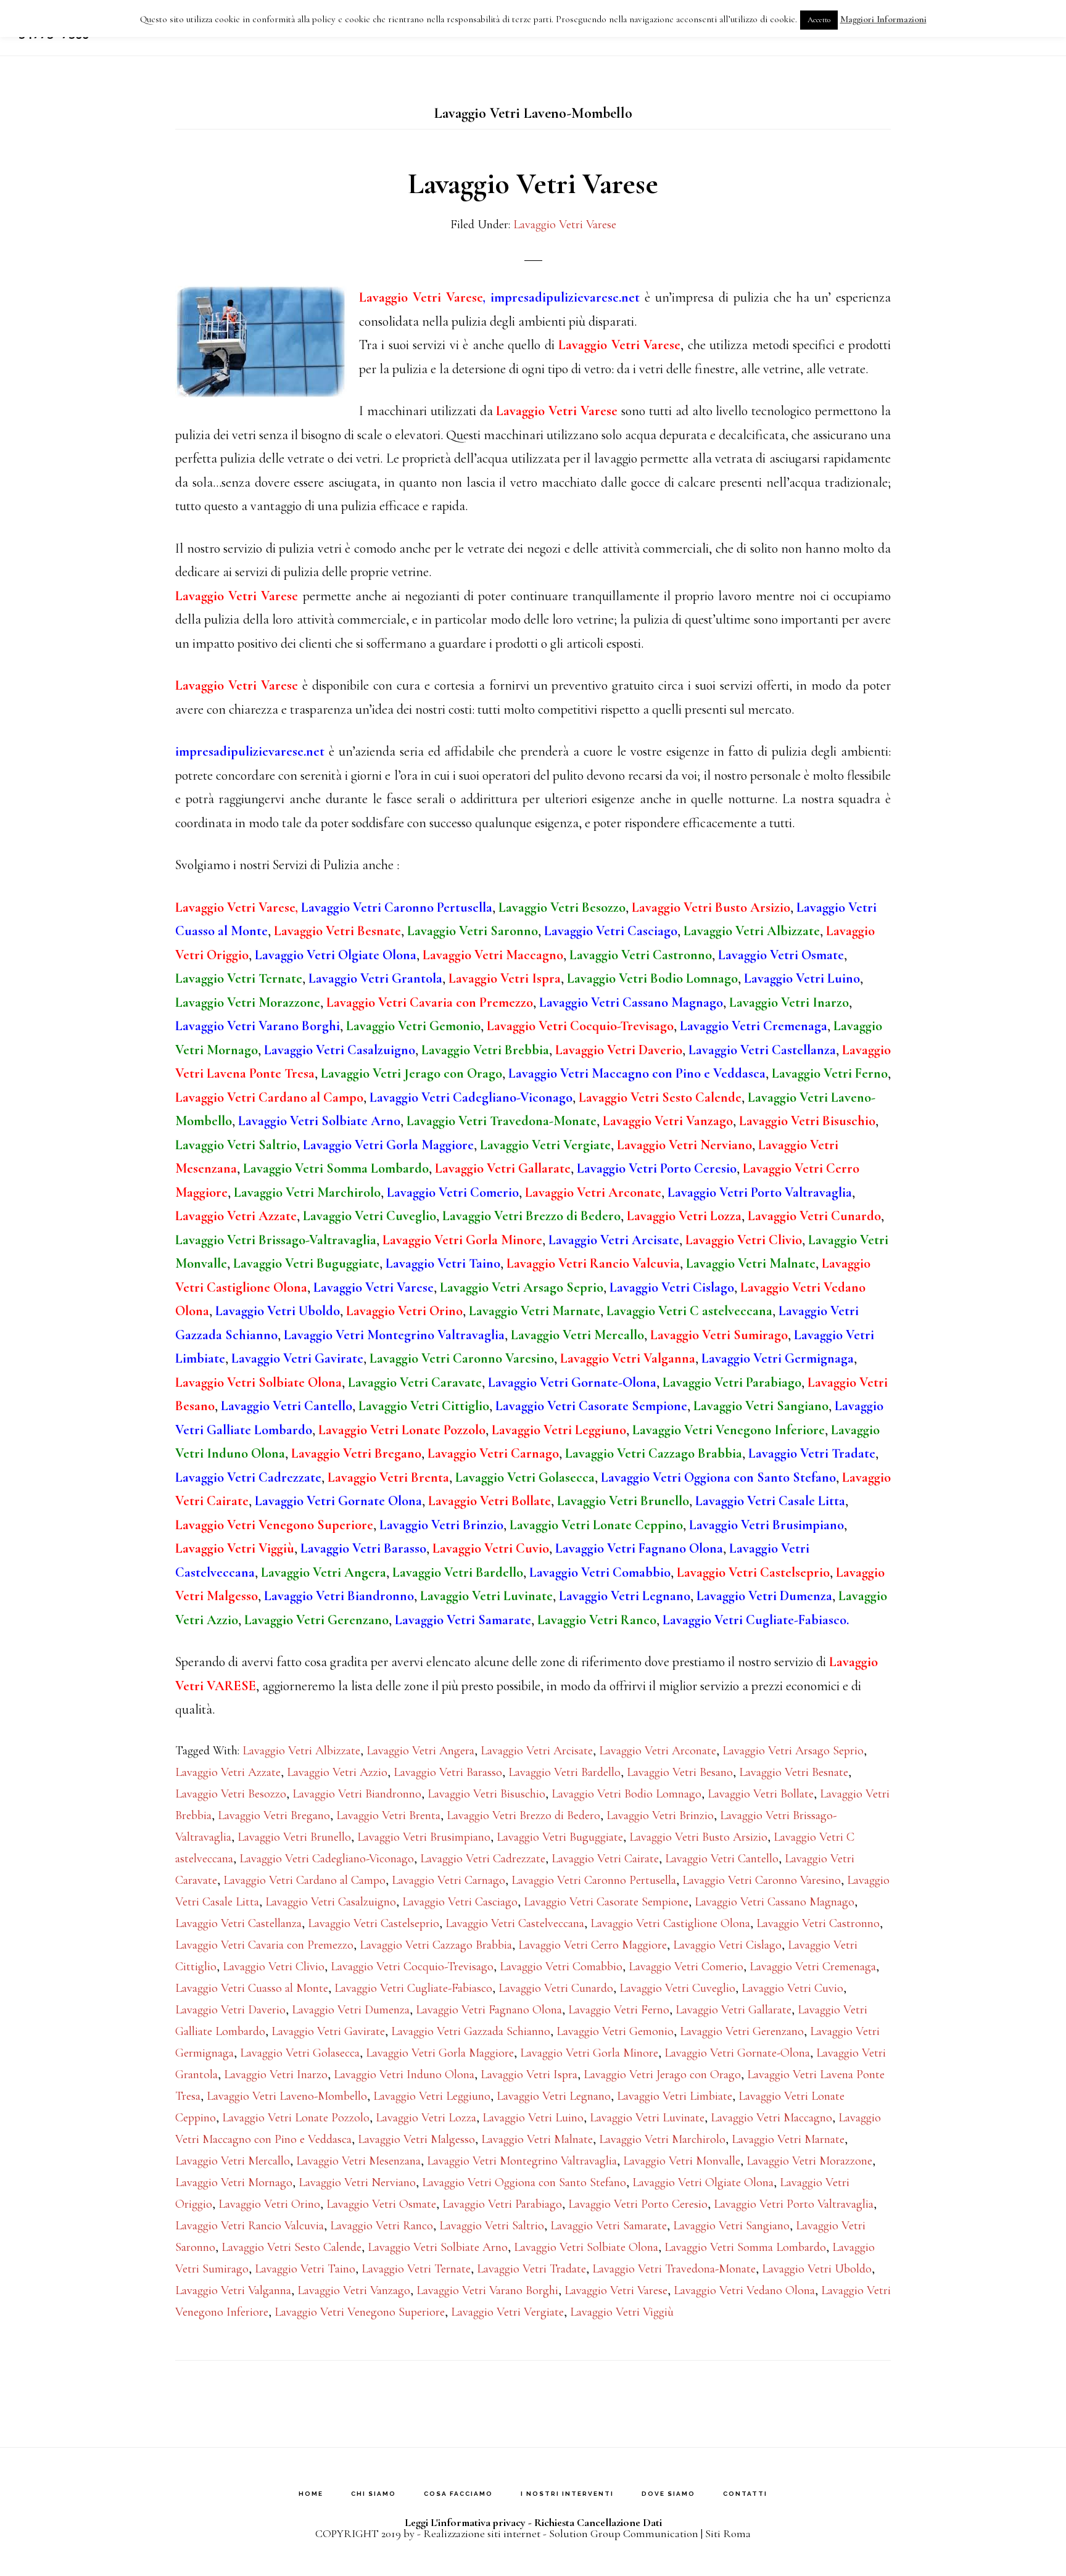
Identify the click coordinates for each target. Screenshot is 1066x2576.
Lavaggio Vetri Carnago (448, 1880)
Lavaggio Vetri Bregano (274, 1815)
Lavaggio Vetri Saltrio (492, 2226)
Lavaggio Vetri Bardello (564, 1772)
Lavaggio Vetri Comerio (686, 1967)
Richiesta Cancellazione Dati (598, 2522)
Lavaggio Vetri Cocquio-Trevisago (412, 1967)
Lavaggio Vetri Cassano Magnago (775, 1902)
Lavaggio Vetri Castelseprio (374, 1923)
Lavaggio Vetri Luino (533, 2118)
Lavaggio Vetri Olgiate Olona (703, 2182)
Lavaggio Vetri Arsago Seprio (793, 1751)
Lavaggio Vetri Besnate (794, 1772)
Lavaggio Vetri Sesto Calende (291, 2247)
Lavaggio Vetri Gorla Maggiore (440, 2053)
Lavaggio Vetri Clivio (274, 1967)
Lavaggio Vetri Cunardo (556, 1988)
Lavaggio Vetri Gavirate (328, 2031)
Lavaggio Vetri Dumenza (351, 2010)
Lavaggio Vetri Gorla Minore (589, 2053)
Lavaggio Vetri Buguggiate (560, 1837)
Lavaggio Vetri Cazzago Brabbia (436, 1945)
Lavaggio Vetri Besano (680, 1772)
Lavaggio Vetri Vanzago (354, 2290)
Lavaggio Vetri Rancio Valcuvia (250, 2226)
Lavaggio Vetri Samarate (609, 2226)
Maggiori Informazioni (883, 19)
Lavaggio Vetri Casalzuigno (331, 1902)
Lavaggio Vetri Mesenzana (358, 2161)
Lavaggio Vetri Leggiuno (432, 2096)
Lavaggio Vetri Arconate (658, 1751)
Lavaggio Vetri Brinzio (660, 1815)
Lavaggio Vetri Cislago (727, 1945)
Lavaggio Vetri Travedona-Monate (674, 2269)
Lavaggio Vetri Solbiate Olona (586, 2247)
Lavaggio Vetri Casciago (460, 1902)
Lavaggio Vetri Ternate (416, 2269)
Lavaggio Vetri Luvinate (647, 2118)
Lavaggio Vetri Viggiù (622, 2312)
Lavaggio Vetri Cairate (605, 1859)
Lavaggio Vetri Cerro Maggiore (593, 1945)
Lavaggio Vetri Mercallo (233, 2161)
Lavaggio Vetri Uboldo (817, 2269)
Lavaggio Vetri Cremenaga (813, 1967)
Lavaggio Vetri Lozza (426, 2118)
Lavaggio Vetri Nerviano (357, 2182)
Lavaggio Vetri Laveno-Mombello (287, 2096)
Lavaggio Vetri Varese (533, 184)
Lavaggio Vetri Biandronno (357, 1794)
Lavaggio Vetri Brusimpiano (424, 1837)
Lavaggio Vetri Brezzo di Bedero (523, 1815)
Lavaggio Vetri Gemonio (615, 2031)
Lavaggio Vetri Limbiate (675, 2096)
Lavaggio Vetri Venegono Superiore (360, 2312)
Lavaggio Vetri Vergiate (507, 2312)
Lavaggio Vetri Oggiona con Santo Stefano (524, 2182)
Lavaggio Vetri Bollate (761, 1794)
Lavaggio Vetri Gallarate (733, 2010)
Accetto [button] (819, 20)
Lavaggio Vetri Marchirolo (662, 2139)
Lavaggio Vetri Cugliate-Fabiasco (413, 1988)
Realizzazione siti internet (482, 2533)
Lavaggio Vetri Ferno (619, 2010)
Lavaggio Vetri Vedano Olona (744, 2290)
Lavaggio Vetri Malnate (537, 2139)
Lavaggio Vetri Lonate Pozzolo (296, 2118)
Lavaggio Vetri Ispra (529, 2074)
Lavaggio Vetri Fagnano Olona (489, 2010)
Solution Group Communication (624, 2533)
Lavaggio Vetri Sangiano (731, 2226)
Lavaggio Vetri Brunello (294, 1837)
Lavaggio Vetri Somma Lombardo (745, 2247)
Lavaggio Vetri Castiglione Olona (670, 1923)
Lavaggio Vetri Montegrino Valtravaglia (522, 2161)
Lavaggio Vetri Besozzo (231, 1794)
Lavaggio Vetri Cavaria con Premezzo (264, 1945)
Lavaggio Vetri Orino (269, 2204)
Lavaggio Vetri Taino (305, 2269)
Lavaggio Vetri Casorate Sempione (606, 1902)
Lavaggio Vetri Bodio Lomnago (626, 1794)
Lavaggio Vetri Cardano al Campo (304, 1880)
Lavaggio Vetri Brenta (388, 1815)
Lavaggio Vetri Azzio (337, 1772)
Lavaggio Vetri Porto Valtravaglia (794, 2204)
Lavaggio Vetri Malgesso (416, 2139)
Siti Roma (728, 2533)
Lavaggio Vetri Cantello (722, 1859)
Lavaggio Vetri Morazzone (809, 2161)
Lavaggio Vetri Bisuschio (486, 1794)
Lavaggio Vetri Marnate (788, 2139)
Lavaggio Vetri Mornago (234, 2182)
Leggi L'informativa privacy (465, 2522)
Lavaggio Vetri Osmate (381, 2204)
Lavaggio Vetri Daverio (230, 2010)
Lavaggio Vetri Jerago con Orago (662, 2074)
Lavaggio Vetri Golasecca (300, 2053)
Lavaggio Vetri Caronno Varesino (762, 1880)
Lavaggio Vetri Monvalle (682, 2161)
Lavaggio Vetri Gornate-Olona (737, 2053)
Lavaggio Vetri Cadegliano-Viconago (327, 1859)
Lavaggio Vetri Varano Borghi (487, 2290)
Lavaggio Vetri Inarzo (276, 2074)
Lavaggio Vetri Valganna (233, 2290)
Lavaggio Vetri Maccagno (771, 2118)
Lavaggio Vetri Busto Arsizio (698, 1837)
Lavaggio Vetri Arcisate (537, 1751)
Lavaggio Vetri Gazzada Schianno (471, 2031)
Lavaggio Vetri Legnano (554, 2096)
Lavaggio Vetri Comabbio (561, 1967)
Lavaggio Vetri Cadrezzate (483, 1859)
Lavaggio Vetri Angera (420, 1751)
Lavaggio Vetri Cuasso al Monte (252, 1988)
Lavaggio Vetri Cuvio (792, 1988)
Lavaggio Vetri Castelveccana (515, 1923)
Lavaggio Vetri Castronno (818, 1923)
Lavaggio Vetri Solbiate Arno (438, 2247)
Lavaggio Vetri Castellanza (238, 1923)
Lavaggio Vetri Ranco (382, 2226)
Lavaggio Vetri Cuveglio (677, 1988)
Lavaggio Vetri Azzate (228, 1772)
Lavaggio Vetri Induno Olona (404, 2074)
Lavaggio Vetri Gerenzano (742, 2031)
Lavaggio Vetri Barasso (448, 1772)
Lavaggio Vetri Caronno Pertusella (594, 1880)
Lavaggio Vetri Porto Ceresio (638, 2204)
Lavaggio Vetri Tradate (531, 2269)
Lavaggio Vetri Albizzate (301, 1751)
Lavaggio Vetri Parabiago (502, 2204)
